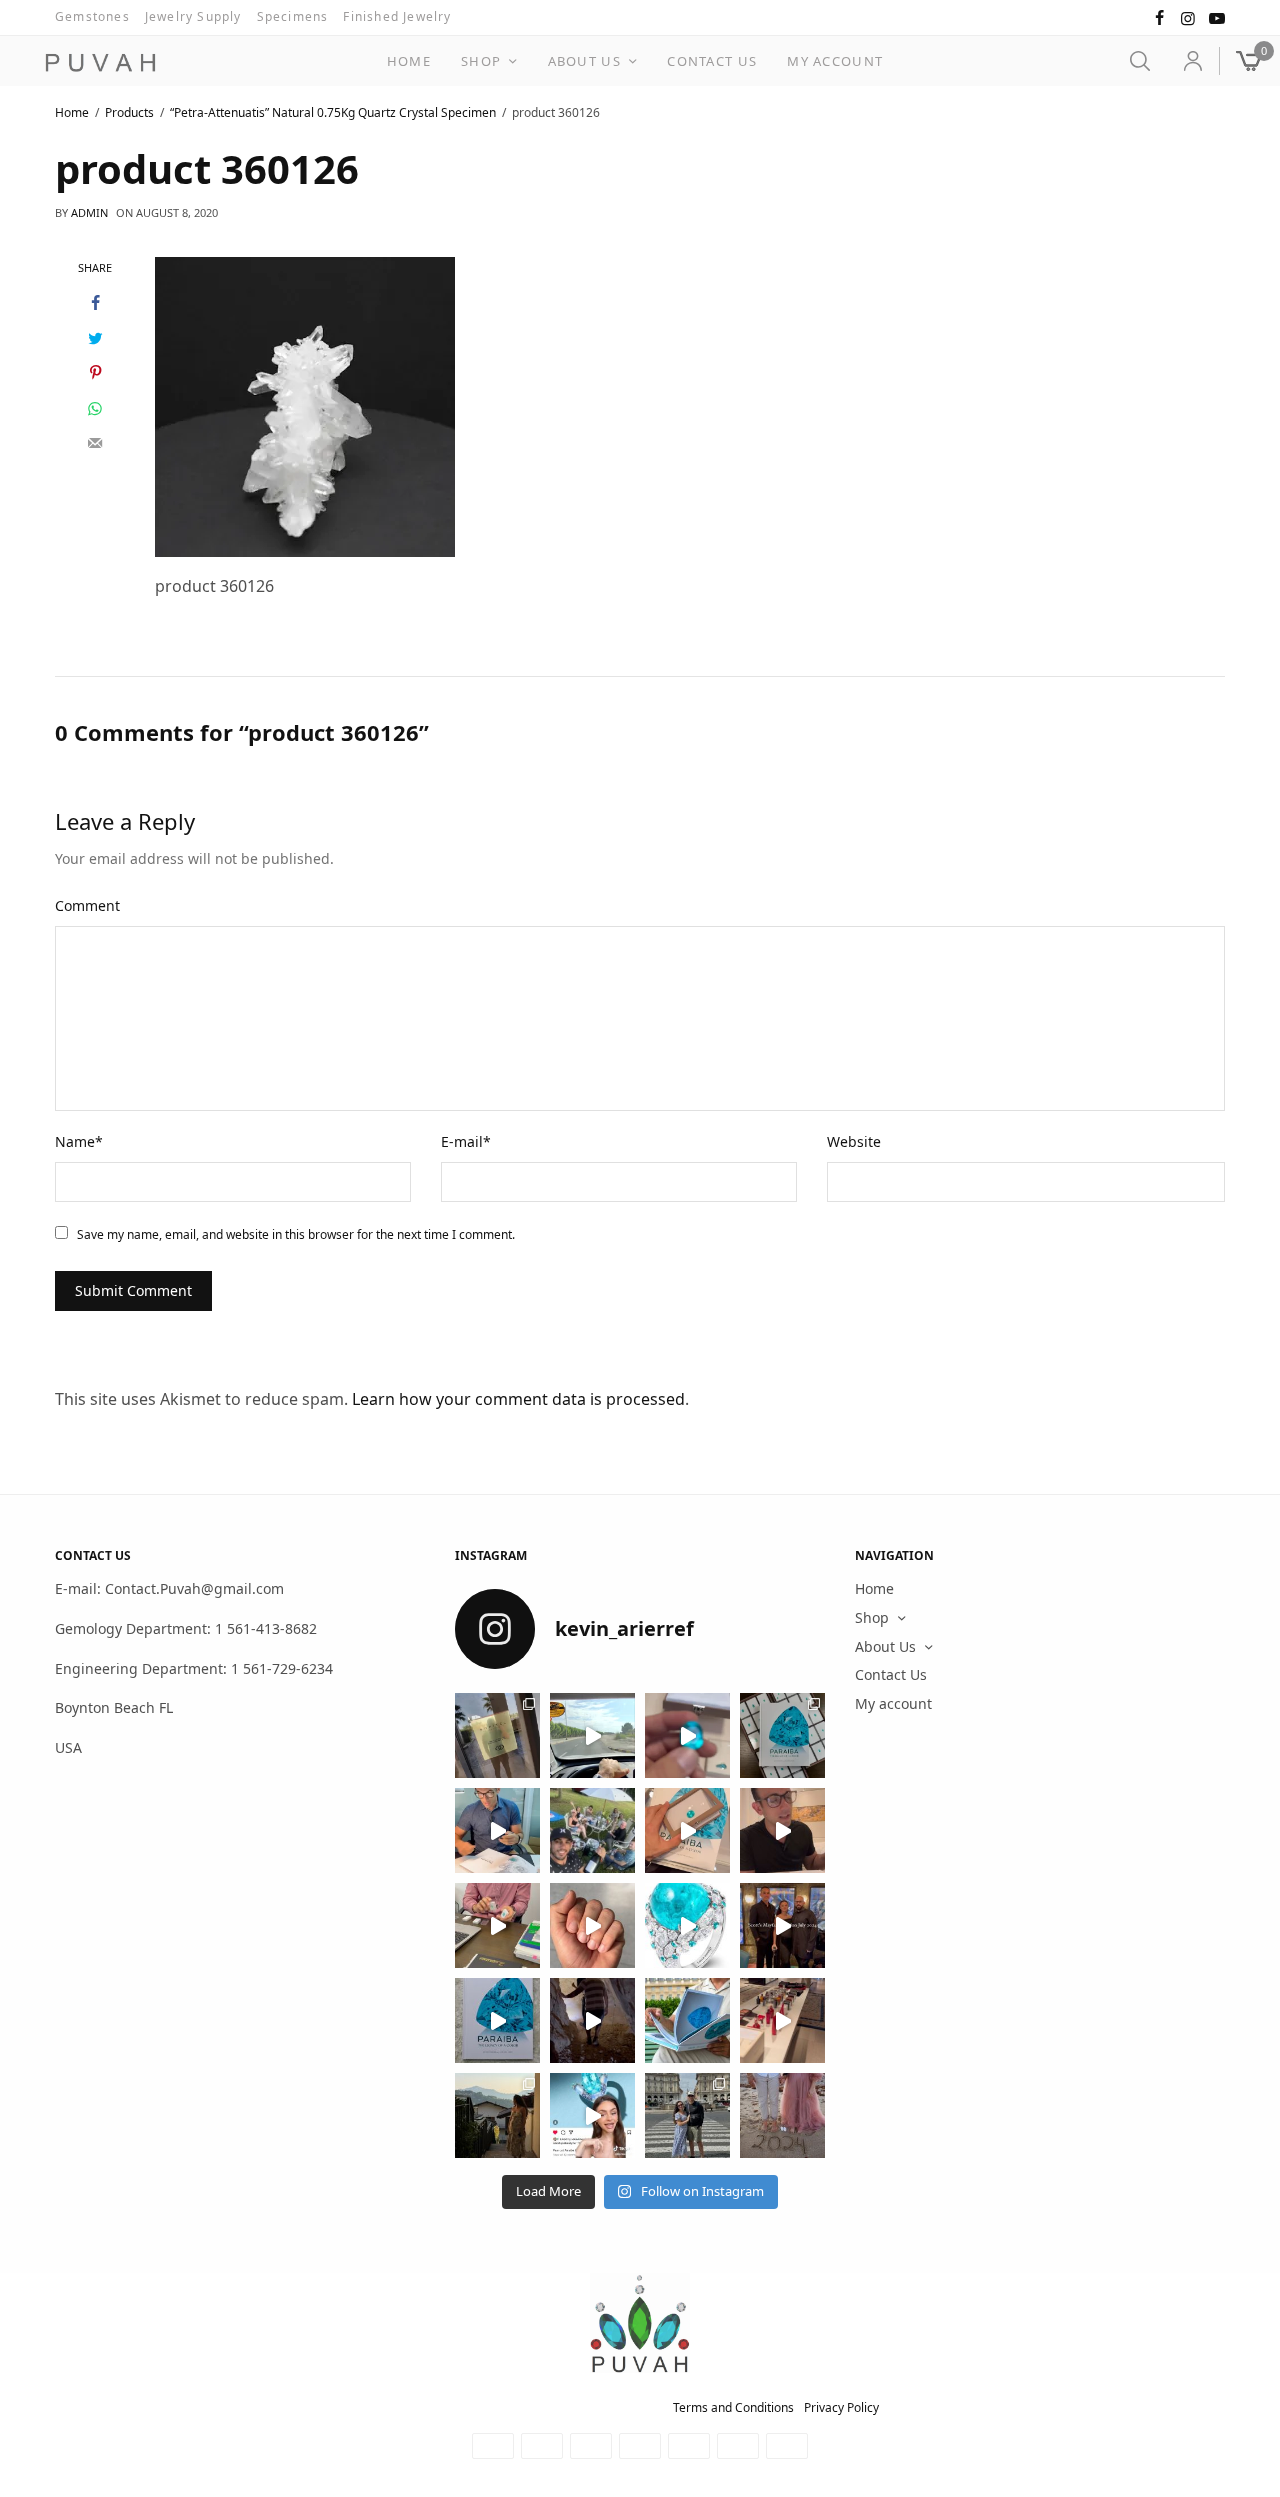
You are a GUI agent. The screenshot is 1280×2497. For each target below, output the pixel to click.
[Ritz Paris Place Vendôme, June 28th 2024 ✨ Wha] (497, 2020)
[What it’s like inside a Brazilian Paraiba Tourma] (592, 2020)
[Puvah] (100, 63)
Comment (87, 905)
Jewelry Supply (193, 16)
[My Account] (1184, 61)
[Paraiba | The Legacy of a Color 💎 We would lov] (687, 2020)
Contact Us (712, 61)
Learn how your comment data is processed (518, 1399)
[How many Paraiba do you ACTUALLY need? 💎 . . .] (687, 1925)
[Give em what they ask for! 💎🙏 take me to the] (687, 1735)
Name (79, 1141)
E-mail (466, 1141)
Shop (481, 61)
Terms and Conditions (733, 2407)
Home (409, 61)
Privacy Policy (841, 2407)
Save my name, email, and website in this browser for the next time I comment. (296, 1234)
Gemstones (92, 16)
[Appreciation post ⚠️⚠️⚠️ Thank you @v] (782, 1830)
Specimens (293, 16)
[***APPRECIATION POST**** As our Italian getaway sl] (497, 2115)
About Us (584, 61)
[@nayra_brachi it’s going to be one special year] (782, 2115)
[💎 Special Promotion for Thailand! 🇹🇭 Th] (497, 1830)
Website (854, 1141)
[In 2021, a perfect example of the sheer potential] (497, 1925)
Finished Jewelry (397, 16)
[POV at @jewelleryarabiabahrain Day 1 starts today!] (592, 1735)
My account (835, 61)
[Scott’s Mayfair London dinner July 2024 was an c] (782, 1925)
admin (89, 212)
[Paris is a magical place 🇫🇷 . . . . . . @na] (782, 2020)
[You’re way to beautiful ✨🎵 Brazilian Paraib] (592, 1925)
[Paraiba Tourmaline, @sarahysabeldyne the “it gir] (592, 2115)
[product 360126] (305, 405)
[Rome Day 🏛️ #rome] (687, 2115)
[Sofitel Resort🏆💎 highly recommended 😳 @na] (497, 1735)
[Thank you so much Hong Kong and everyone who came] (687, 1830)
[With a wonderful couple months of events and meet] (782, 1735)
